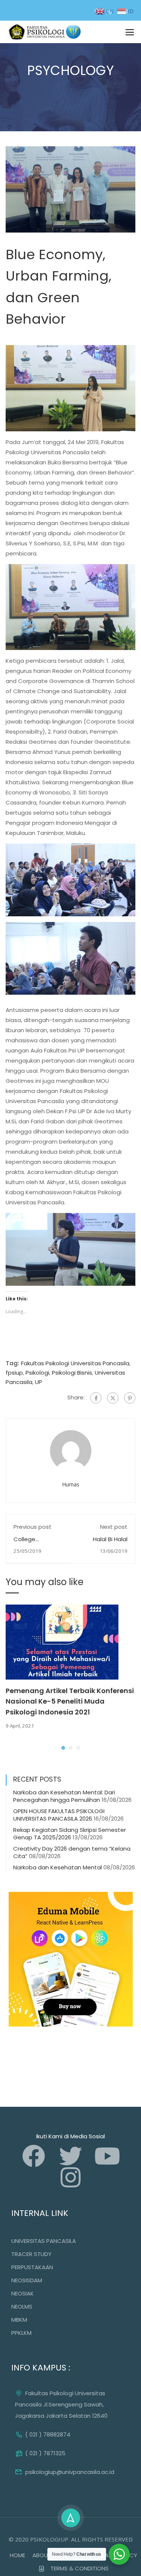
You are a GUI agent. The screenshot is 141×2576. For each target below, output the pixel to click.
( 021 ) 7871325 (45, 2453)
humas (71, 1484)
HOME (17, 2555)
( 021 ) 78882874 (48, 2434)
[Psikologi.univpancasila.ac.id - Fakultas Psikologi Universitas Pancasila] (46, 32)
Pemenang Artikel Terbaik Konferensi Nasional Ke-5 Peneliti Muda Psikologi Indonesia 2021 (70, 1702)
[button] (63, 1748)
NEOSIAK (23, 2293)
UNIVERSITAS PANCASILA (44, 2241)
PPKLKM (21, 2333)
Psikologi (37, 1373)
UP (39, 1382)
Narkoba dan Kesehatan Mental (58, 1867)
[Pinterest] (130, 1398)
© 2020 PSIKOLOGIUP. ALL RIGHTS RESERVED (71, 2539)
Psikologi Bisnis (72, 1373)
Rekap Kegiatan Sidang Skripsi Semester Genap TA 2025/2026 (70, 1834)
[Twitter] (113, 1398)
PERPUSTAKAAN (32, 2267)
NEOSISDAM (27, 2280)
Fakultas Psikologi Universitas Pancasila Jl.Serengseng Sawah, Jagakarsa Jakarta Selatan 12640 (61, 2404)
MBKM (19, 2320)
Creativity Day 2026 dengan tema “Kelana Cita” (72, 1852)
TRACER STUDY (31, 2254)
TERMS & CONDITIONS (80, 2568)
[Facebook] (96, 1398)
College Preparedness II (35, 1543)
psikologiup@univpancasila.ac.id (70, 2472)
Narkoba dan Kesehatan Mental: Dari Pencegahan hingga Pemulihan (64, 1796)
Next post (114, 1527)
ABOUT (42, 2555)
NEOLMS (22, 2307)
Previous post (33, 1527)
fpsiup (14, 1373)
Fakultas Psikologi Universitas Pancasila (75, 1363)
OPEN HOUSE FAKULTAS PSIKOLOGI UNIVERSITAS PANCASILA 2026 (59, 1815)
